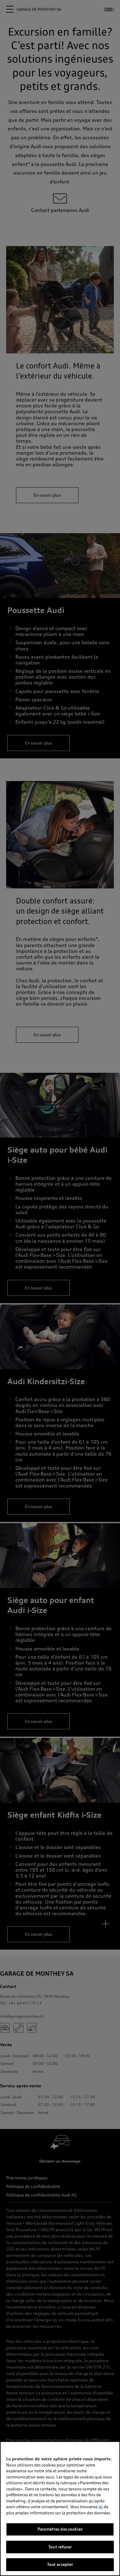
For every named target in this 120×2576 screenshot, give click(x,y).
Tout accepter (60, 2564)
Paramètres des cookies (60, 2529)
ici (101, 2507)
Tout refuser (60, 2547)
